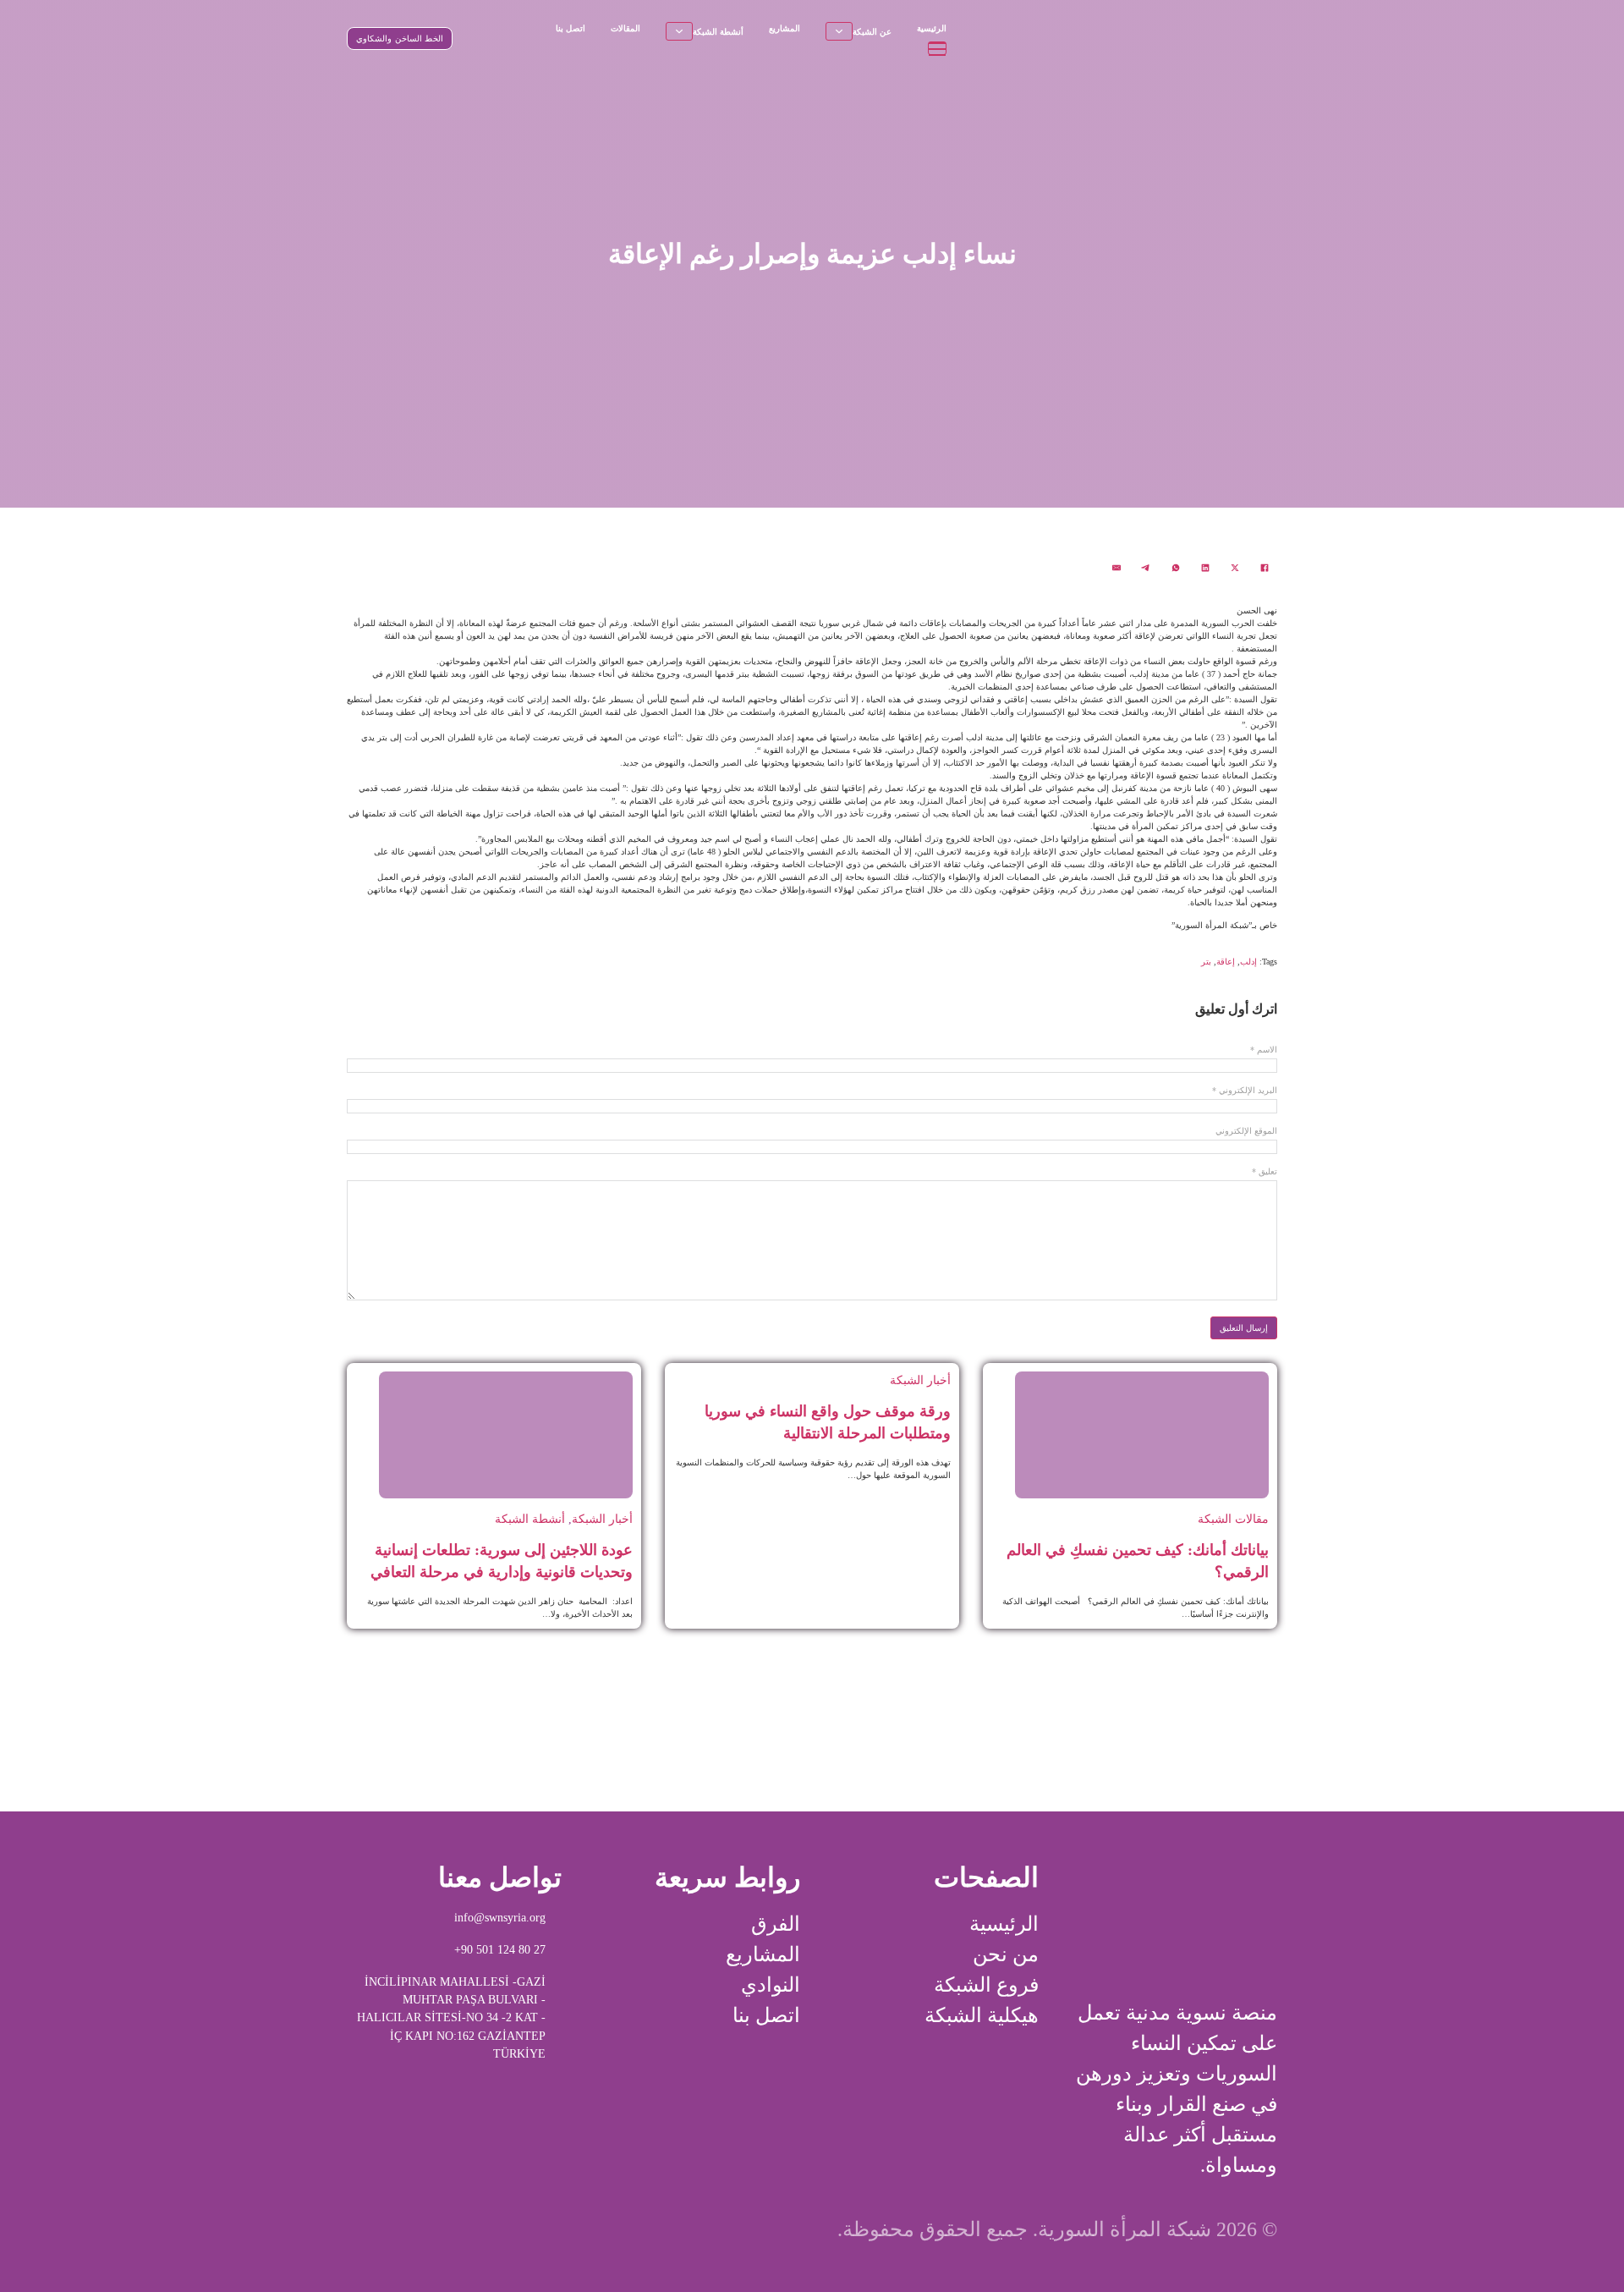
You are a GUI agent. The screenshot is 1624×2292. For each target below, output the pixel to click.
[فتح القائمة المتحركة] (937, 48)
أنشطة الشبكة (718, 32)
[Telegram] (1146, 568)
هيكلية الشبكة (982, 2015)
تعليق (1265, 1172)
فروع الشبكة (986, 1985)
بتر (1206, 962)
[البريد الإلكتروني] (1116, 568)
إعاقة (1226, 962)
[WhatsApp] (1176, 568)
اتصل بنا (571, 28)
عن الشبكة (872, 32)
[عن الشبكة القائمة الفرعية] (839, 31)
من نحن (1006, 1954)
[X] (1235, 568)
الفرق (776, 1924)
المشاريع (785, 28)
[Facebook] (1265, 568)
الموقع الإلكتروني (1246, 1131)
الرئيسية (932, 28)
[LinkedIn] (1205, 568)
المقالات (625, 28)
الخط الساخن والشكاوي (400, 38)
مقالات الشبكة (1233, 1519)
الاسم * (1264, 1050)
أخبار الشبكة (920, 1380)
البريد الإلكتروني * (1245, 1091)
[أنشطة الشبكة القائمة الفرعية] (679, 31)
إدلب (1248, 962)
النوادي (771, 1985)
